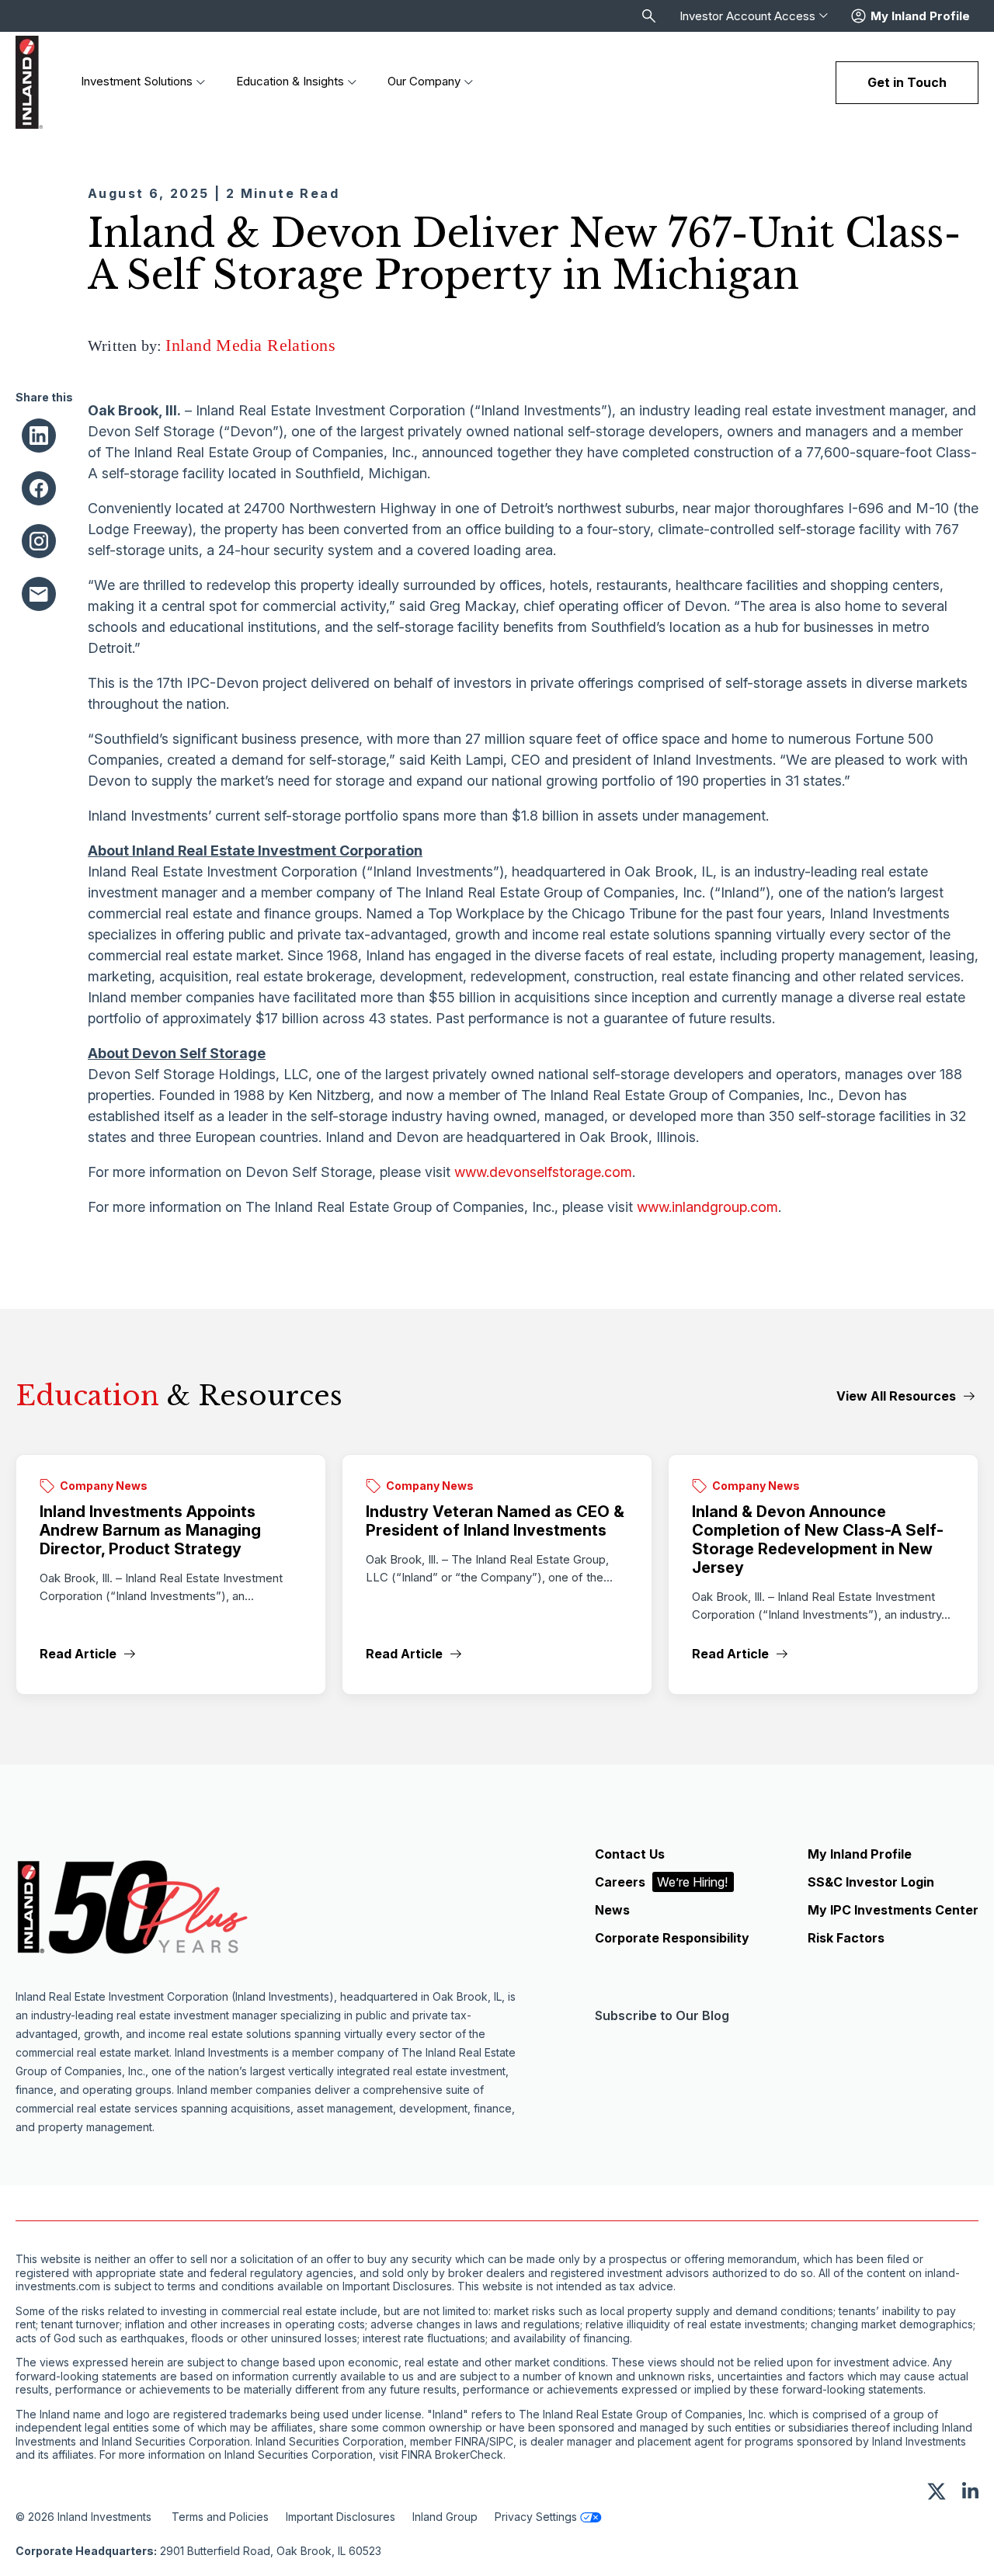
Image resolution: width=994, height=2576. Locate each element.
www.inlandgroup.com (707, 1207)
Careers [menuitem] (661, 1882)
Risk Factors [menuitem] (846, 1938)
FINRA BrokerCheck (452, 2455)
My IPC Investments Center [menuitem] (893, 1910)
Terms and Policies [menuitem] (220, 2517)
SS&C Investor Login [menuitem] (871, 1882)
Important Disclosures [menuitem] (341, 2517)
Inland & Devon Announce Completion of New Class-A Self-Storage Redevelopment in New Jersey (818, 1540)
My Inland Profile (920, 16)
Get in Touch (907, 82)
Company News (104, 1486)
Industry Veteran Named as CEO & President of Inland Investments (495, 1521)
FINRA (470, 2442)
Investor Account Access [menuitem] (747, 16)
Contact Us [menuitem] (630, 1854)
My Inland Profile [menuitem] (860, 1854)
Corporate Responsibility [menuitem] (672, 1938)
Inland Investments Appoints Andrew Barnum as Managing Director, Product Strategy (150, 1530)
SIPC (501, 2442)
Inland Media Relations (250, 345)
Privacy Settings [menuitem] (536, 2517)
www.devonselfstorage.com (543, 1172)
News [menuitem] (612, 1910)
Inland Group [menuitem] (445, 2517)
